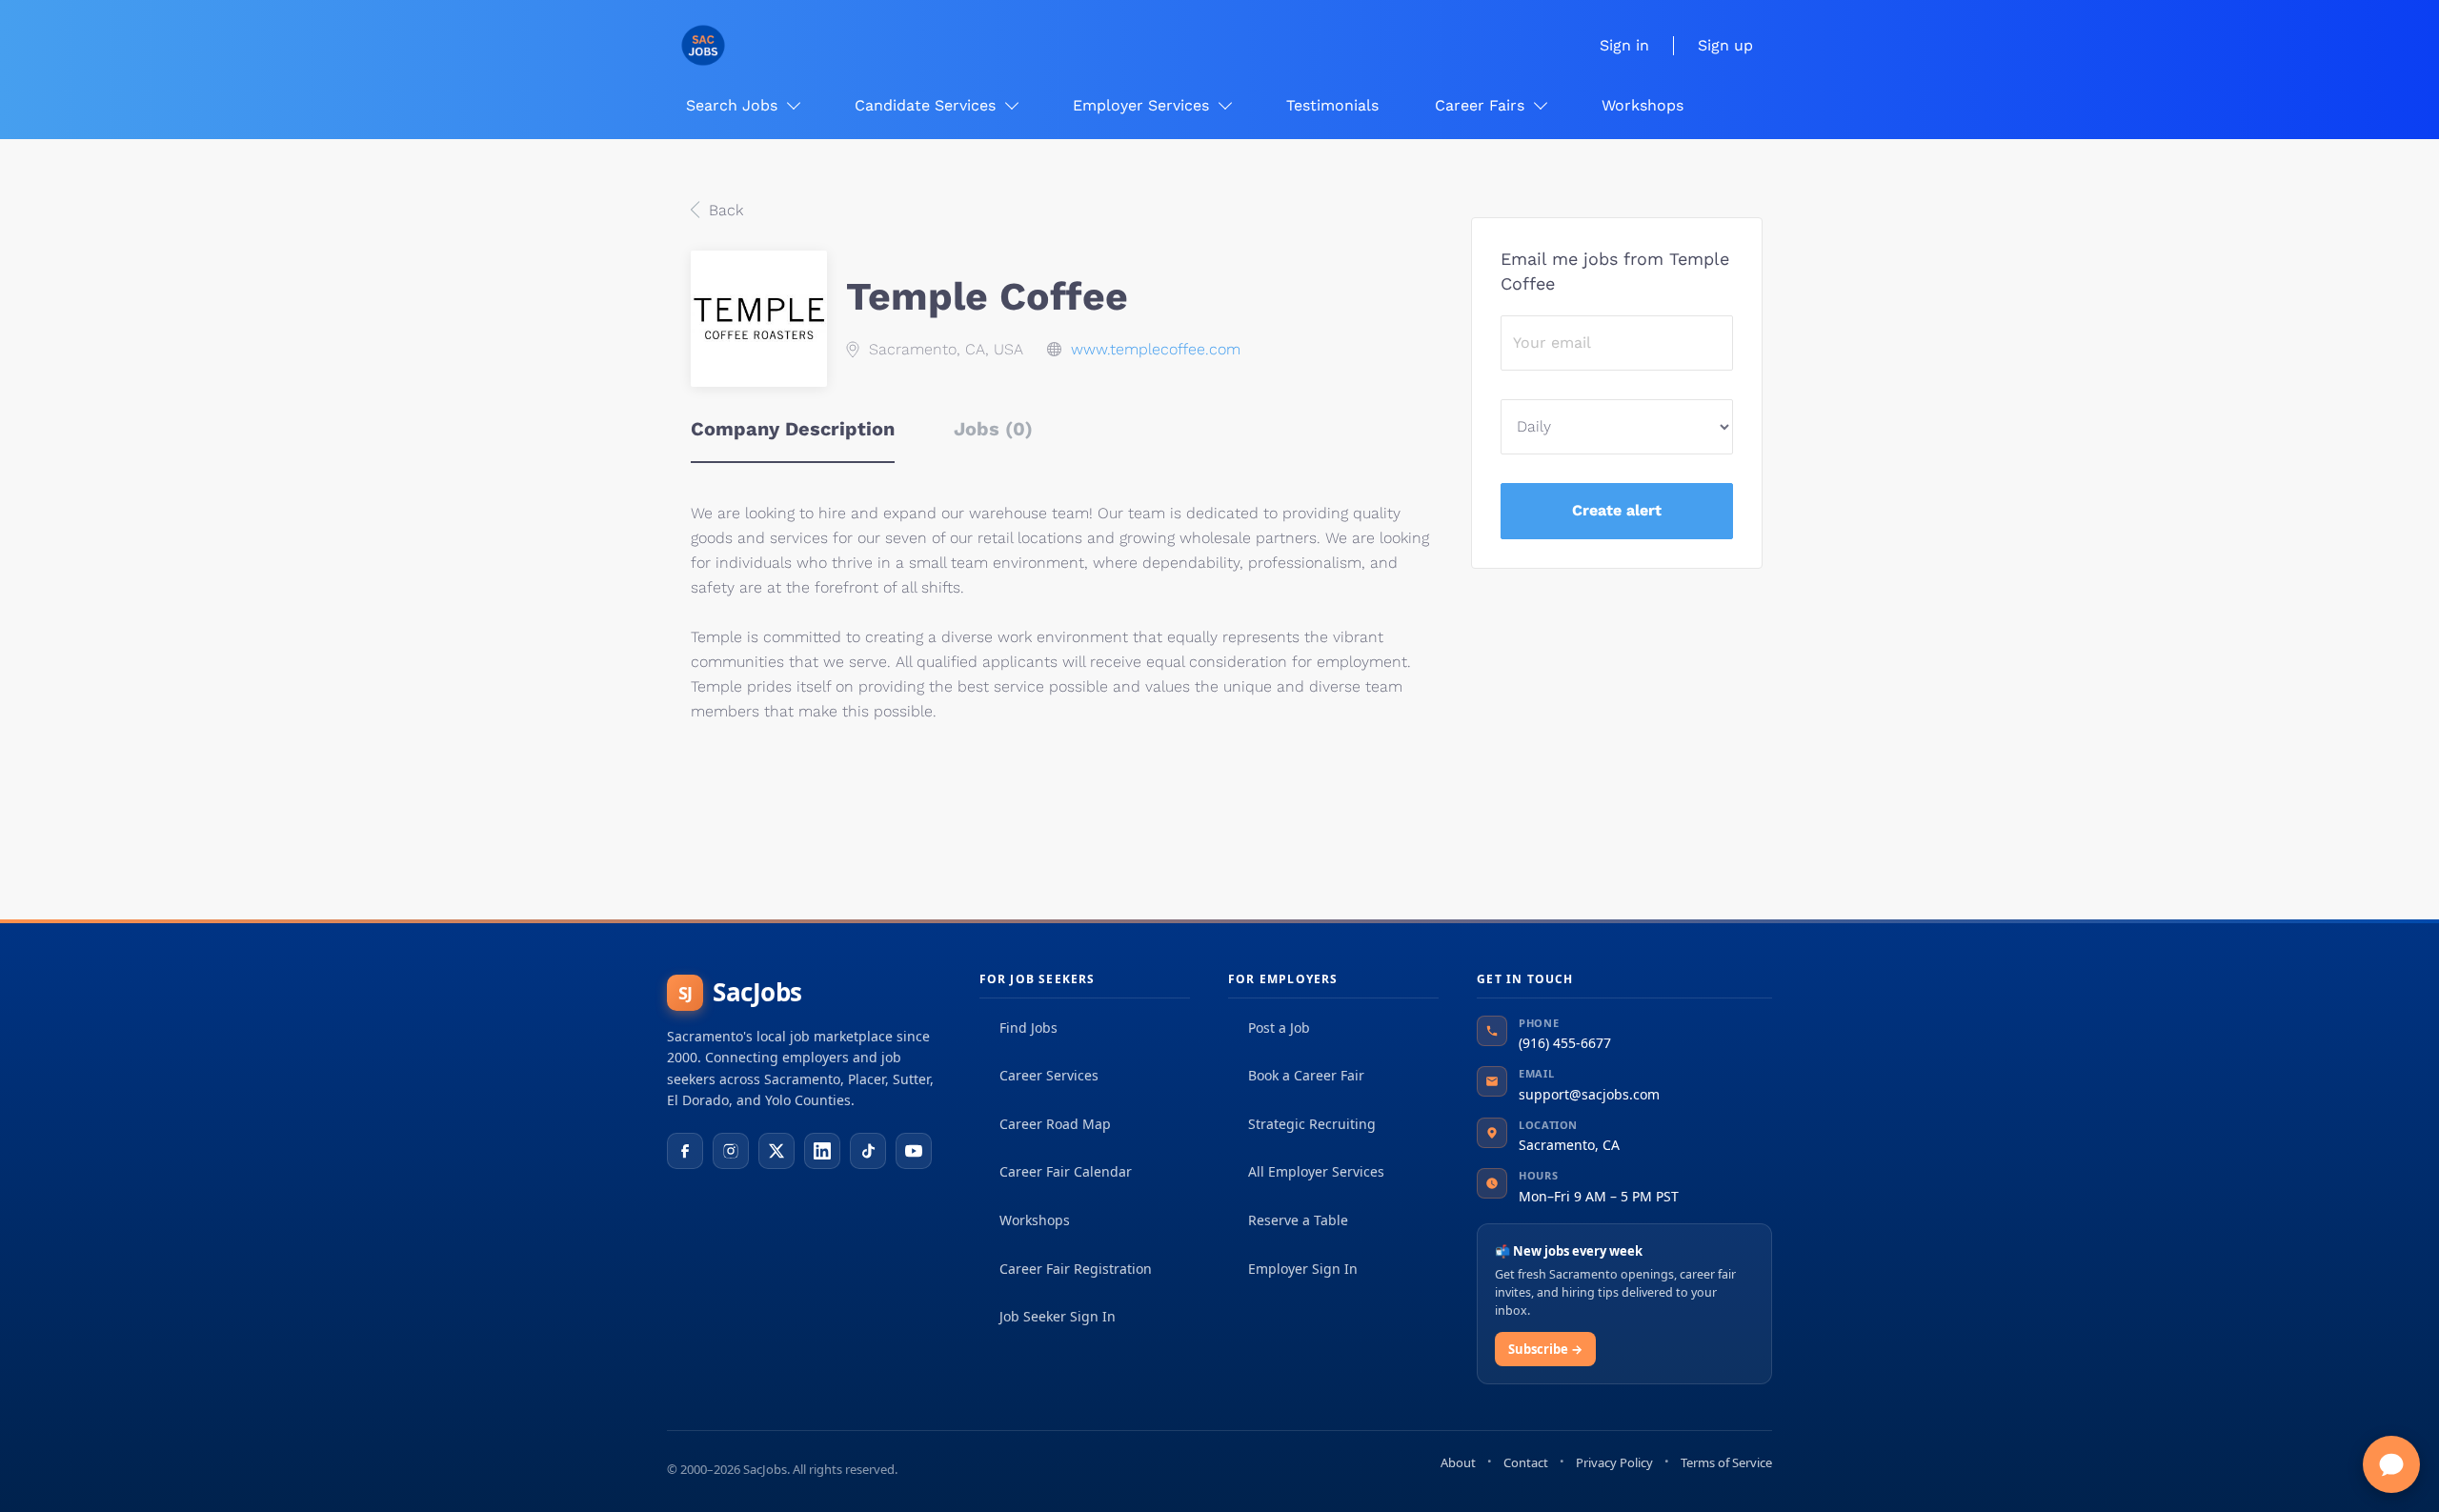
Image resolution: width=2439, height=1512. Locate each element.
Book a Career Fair (1306, 1075)
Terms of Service (1726, 1462)
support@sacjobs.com (1589, 1094)
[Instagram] (731, 1151)
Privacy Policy (1614, 1462)
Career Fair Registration (1076, 1269)
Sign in (1624, 45)
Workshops (1035, 1220)
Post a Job (1279, 1028)
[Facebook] (685, 1151)
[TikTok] (868, 1151)
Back (724, 210)
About (1458, 1462)
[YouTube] (914, 1151)
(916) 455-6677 (1565, 1043)
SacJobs (740, 992)
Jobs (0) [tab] (993, 429)
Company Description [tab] (793, 429)
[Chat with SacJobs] (2391, 1464)
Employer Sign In (1303, 1269)
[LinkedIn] (822, 1151)
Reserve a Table (1298, 1220)
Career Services (1049, 1075)
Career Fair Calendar (1066, 1171)
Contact (1526, 1462)
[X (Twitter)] (776, 1151)
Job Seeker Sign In (1058, 1316)
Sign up (1725, 45)
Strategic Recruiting (1312, 1124)
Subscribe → (1545, 1349)
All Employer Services (1316, 1171)
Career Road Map (1055, 1124)
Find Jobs (1028, 1028)
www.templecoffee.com (1156, 349)
